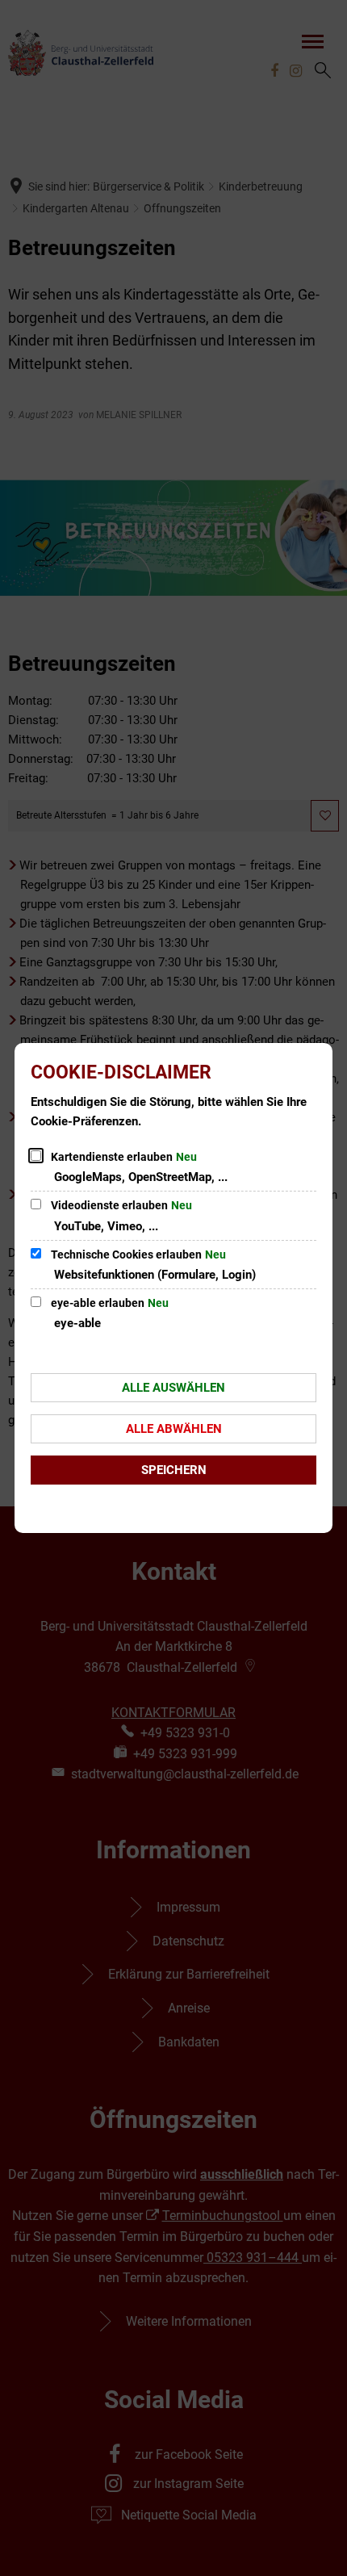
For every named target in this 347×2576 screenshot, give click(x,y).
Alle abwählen (174, 1429)
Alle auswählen (173, 1388)
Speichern (174, 1470)
